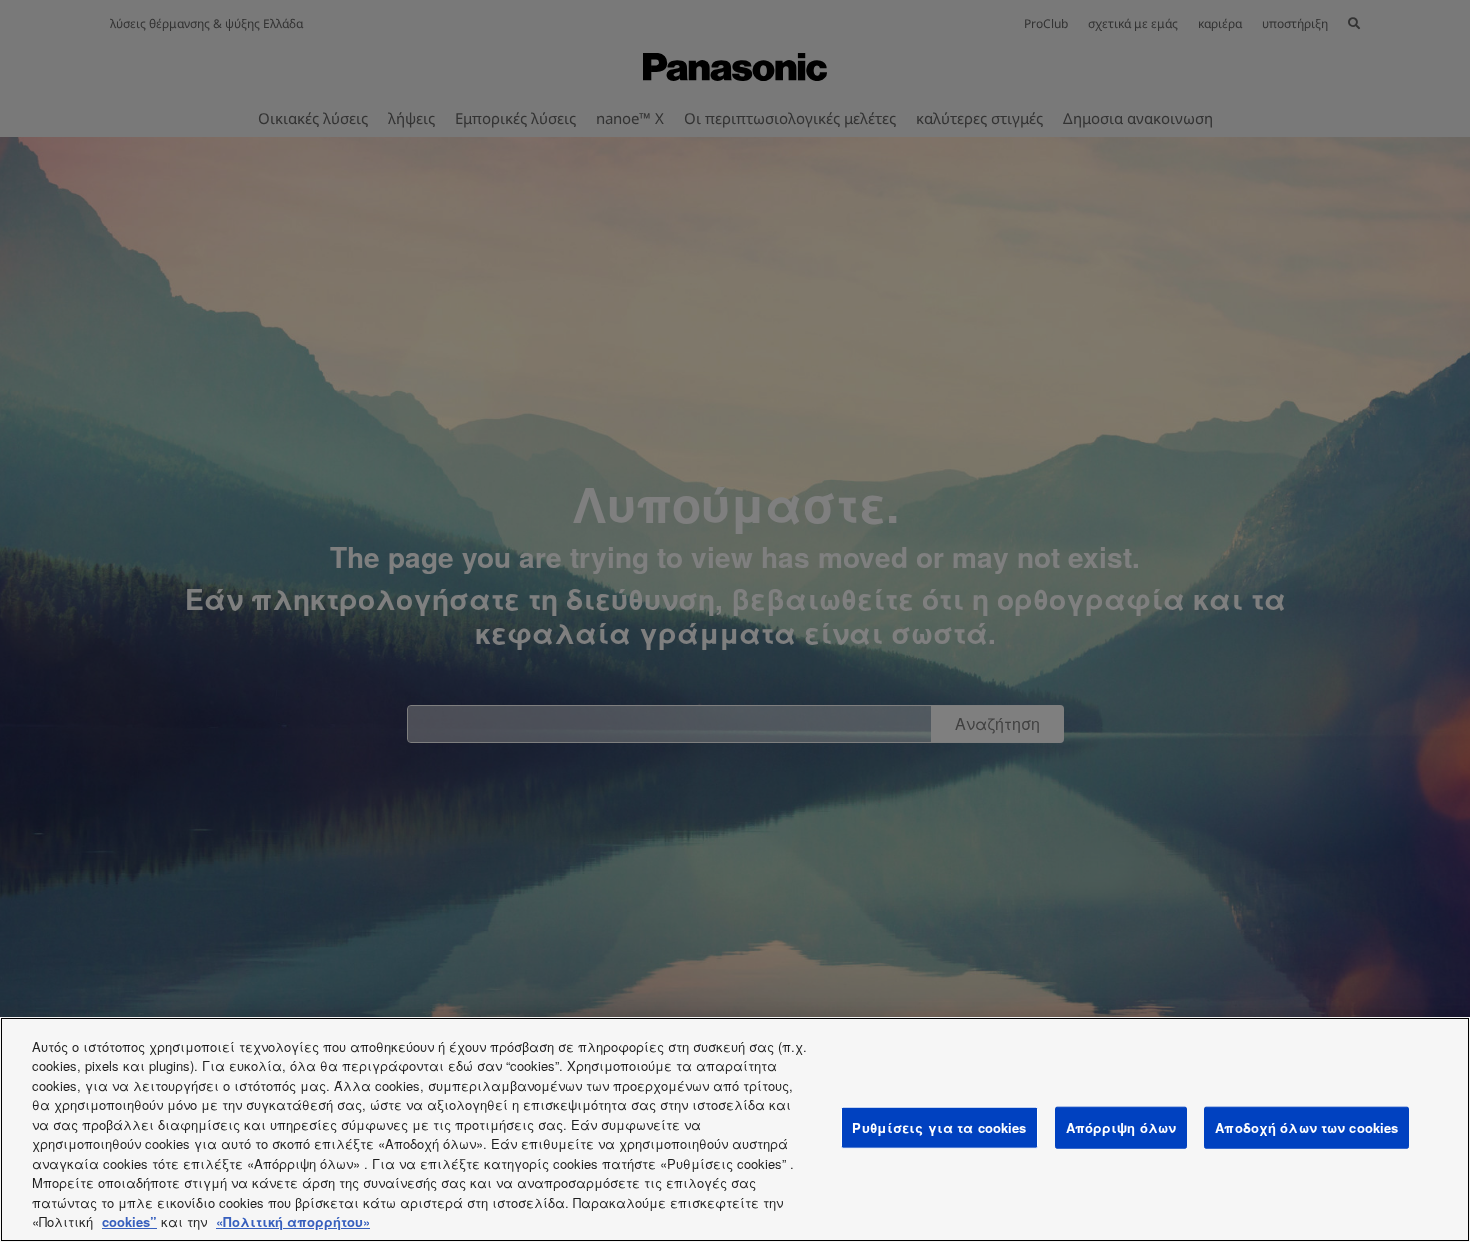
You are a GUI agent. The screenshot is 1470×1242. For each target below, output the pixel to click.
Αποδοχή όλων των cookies (1306, 1127)
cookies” (129, 1221)
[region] (735, 1129)
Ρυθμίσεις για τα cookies (939, 1127)
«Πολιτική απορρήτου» (293, 1221)
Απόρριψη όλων (1121, 1127)
